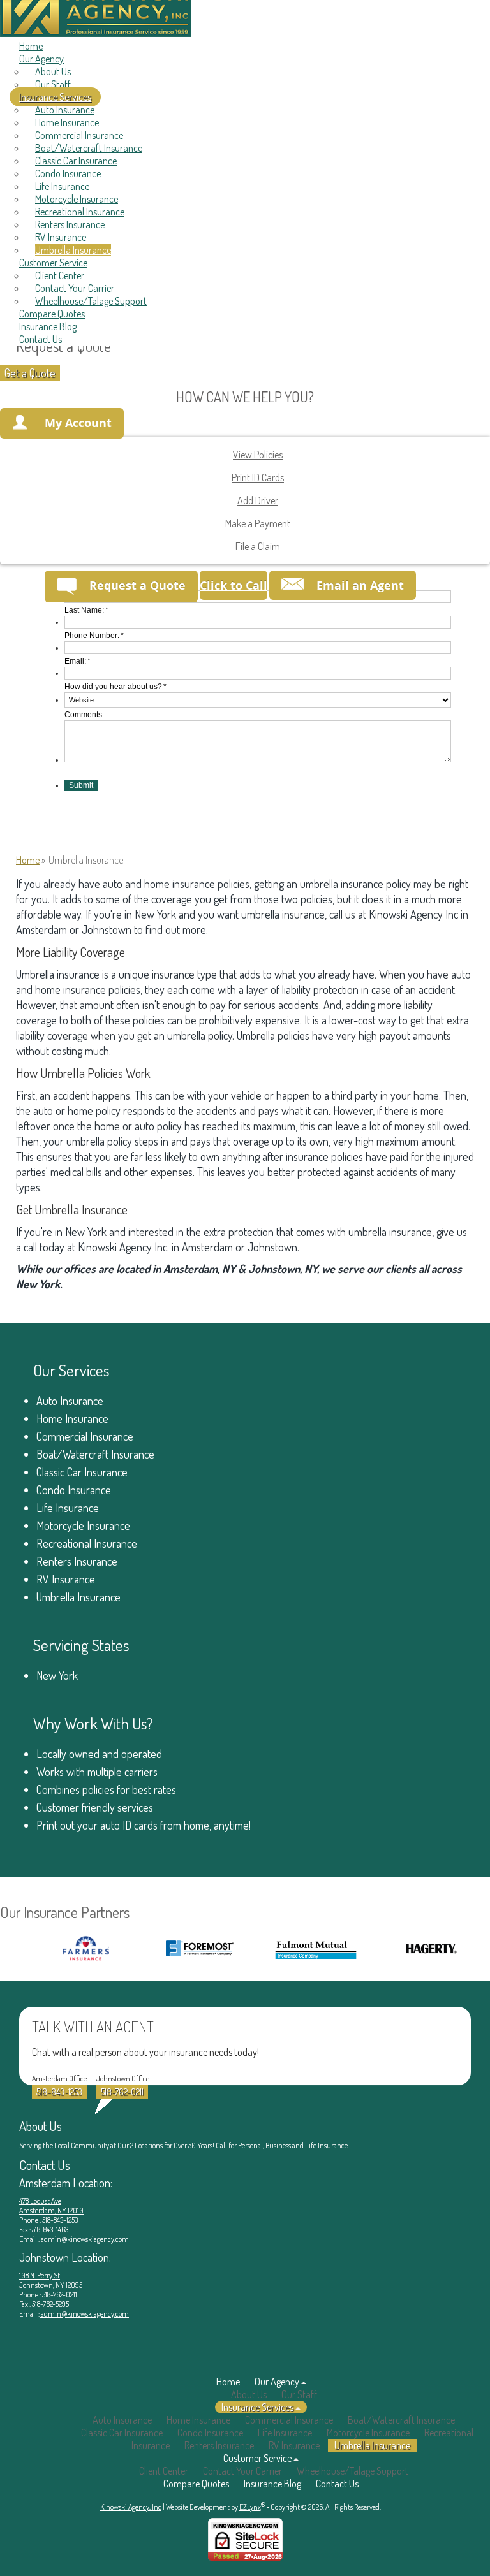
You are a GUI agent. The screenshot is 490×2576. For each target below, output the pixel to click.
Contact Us (41, 339)
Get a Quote (30, 373)
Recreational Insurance (80, 212)
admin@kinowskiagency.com (84, 2239)
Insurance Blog (48, 326)
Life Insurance (62, 186)
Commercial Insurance (79, 135)
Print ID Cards (258, 477)
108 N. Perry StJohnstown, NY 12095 (51, 2280)
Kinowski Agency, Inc (131, 2507)
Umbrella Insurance (73, 250)
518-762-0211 (122, 2092)
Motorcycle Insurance (77, 199)
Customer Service (53, 263)
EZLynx (250, 2507)
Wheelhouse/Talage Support (91, 301)
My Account (78, 423)
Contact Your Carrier (75, 288)
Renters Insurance (70, 224)
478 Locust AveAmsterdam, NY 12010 (51, 2206)
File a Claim (258, 546)
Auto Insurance (65, 110)
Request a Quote (137, 585)
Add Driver (258, 500)
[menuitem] (253, 71)
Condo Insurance (68, 173)
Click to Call (234, 585)
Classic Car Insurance (76, 161)
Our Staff (53, 84)
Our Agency (41, 59)
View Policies (258, 455)
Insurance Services (55, 97)
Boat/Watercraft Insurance (89, 148)
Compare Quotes (52, 314)
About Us (53, 71)
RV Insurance (61, 237)
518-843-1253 (59, 2092)
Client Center (60, 275)
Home (31, 46)
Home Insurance (67, 122)
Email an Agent (360, 585)
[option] (65, 1948)
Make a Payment (258, 523)
